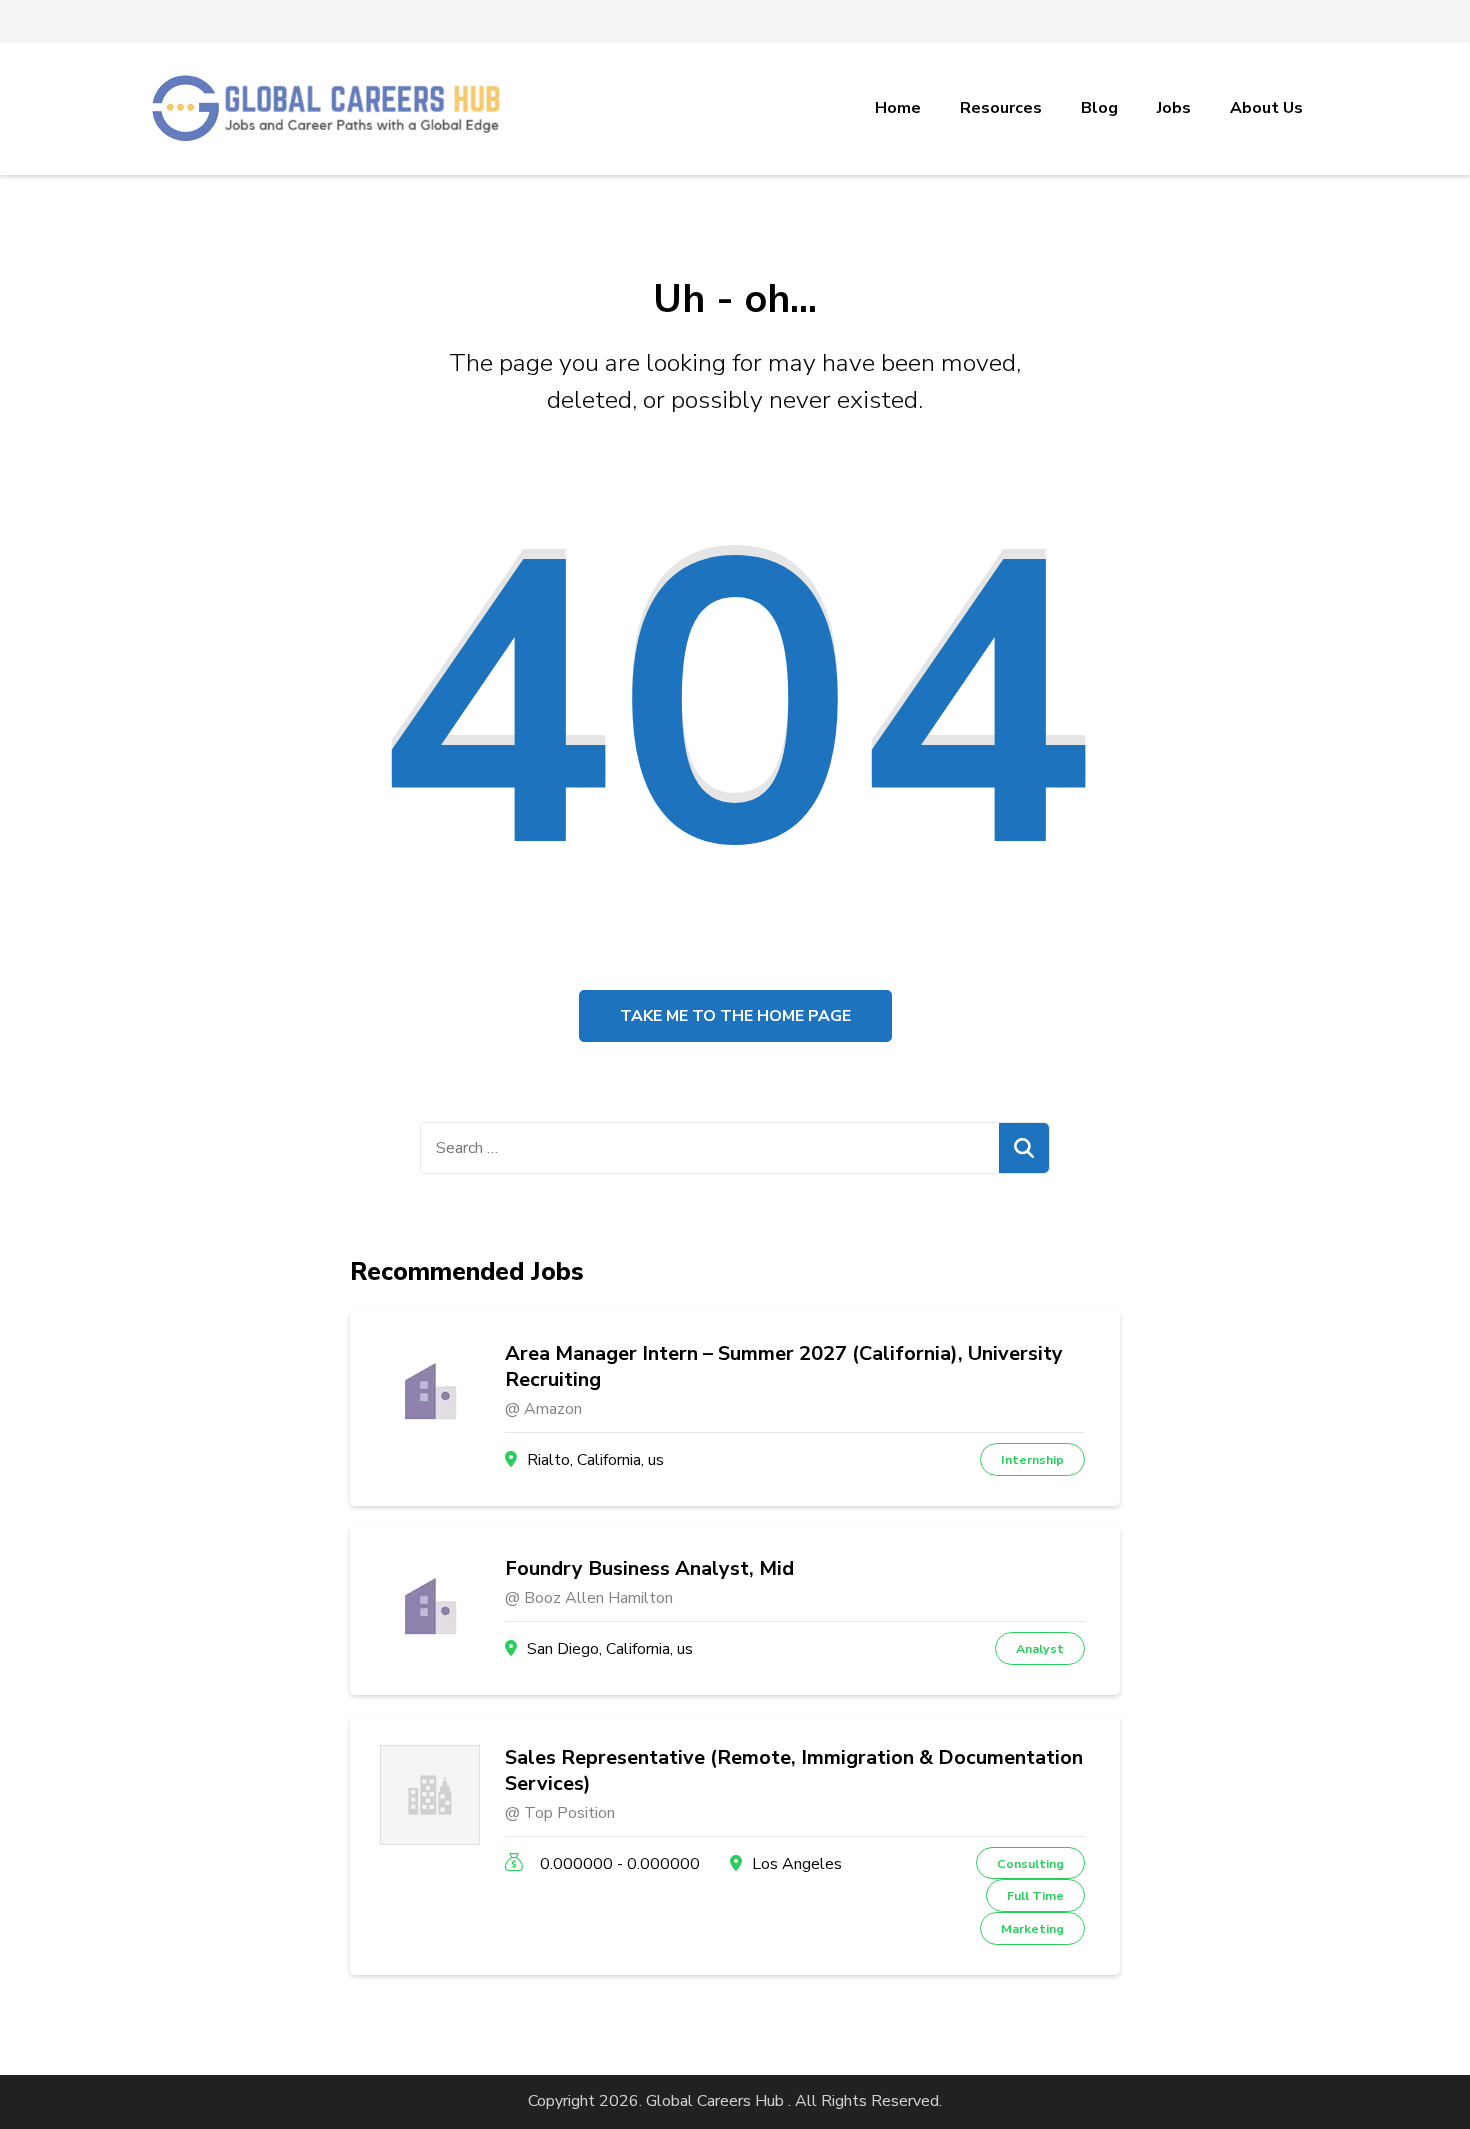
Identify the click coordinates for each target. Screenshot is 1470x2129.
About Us (1266, 108)
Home (898, 108)
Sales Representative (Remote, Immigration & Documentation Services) (794, 1771)
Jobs (1174, 108)
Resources (1001, 108)
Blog (1099, 108)
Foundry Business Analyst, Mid (649, 1569)
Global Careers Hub (715, 2101)
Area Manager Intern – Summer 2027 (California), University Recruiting (784, 1367)
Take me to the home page (735, 1016)
